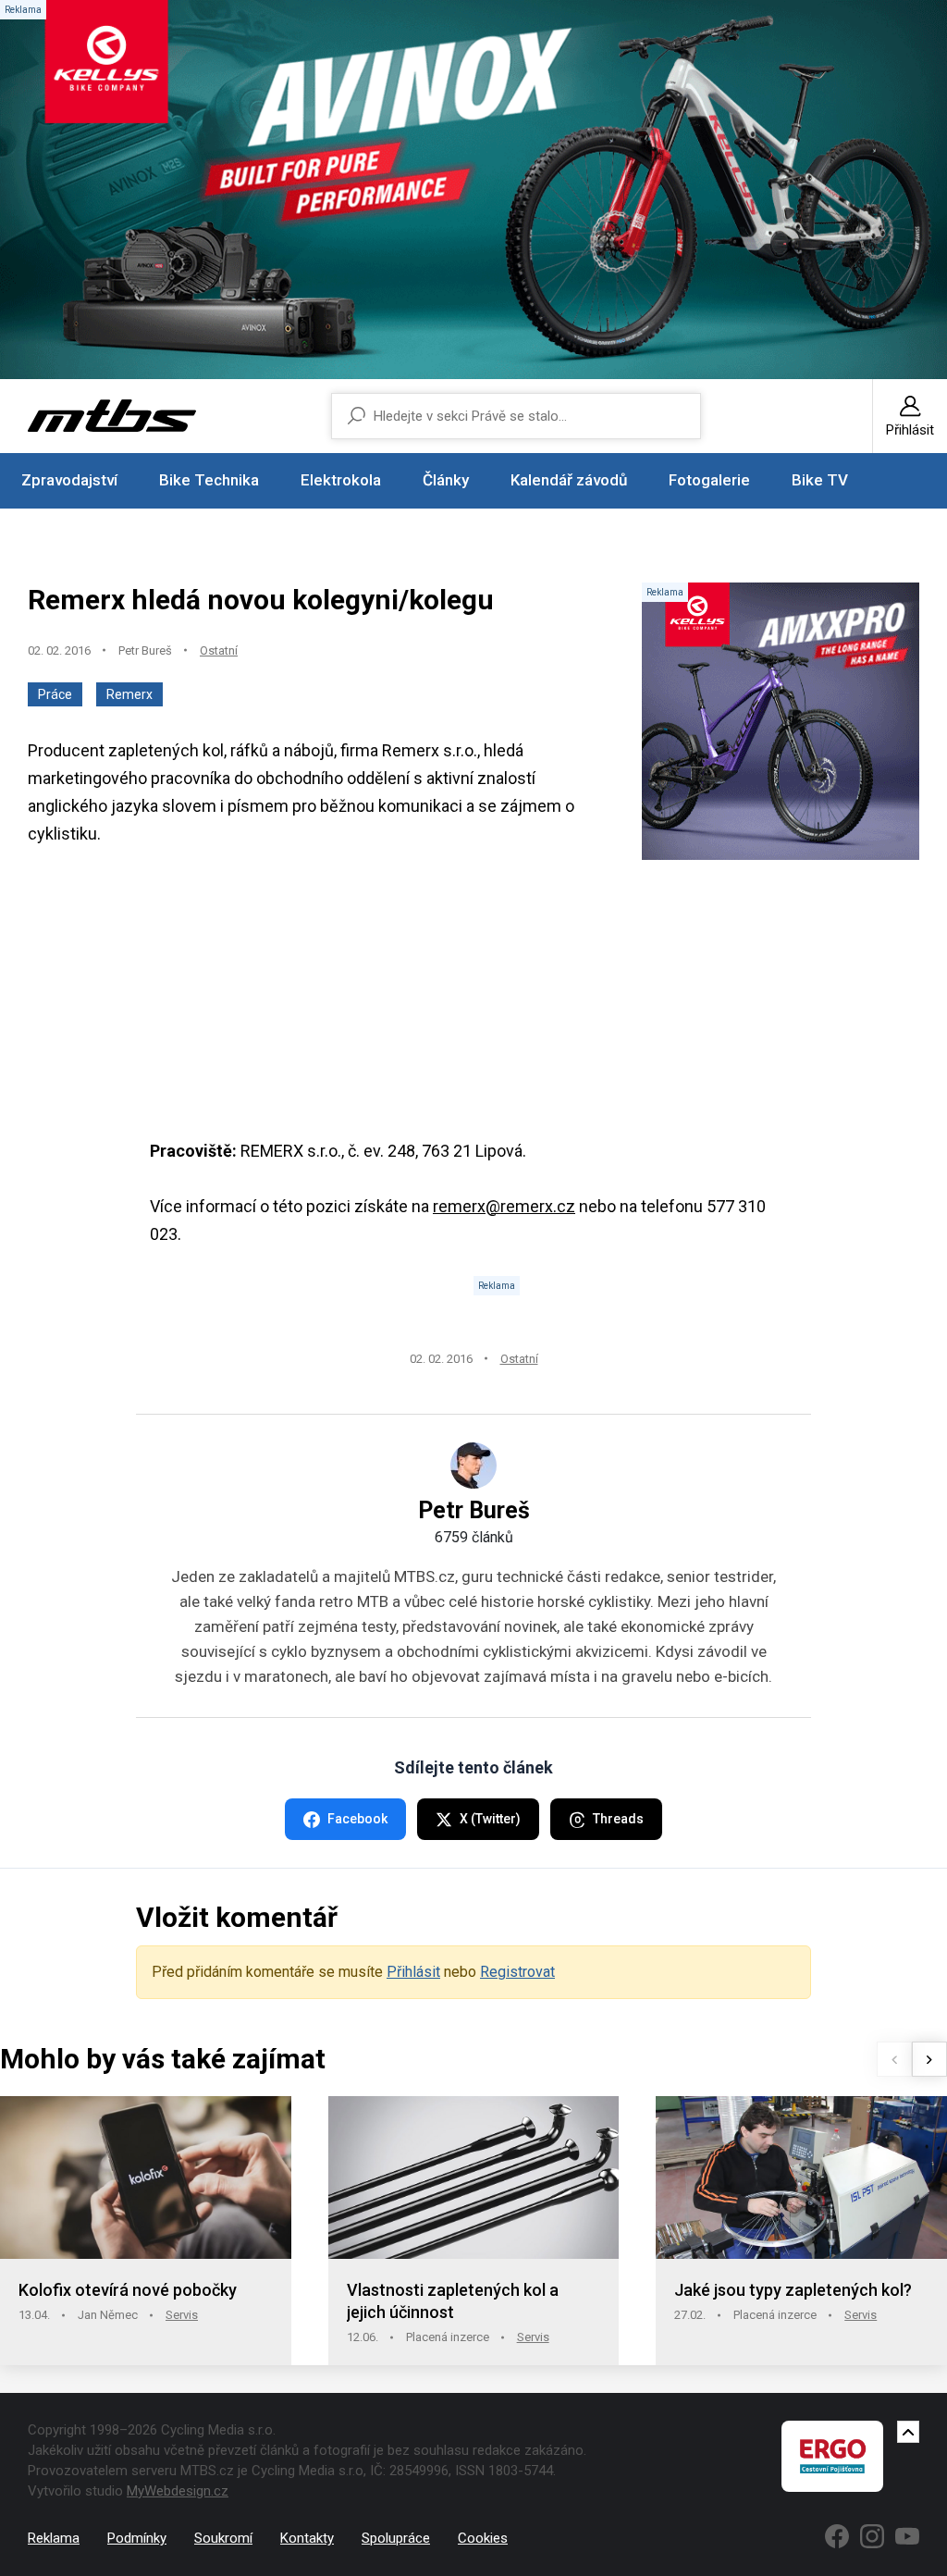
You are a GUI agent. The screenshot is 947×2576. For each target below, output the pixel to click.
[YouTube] (907, 2536)
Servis (182, 2315)
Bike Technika (209, 480)
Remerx (129, 694)
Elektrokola (341, 480)
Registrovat (517, 1972)
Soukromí (223, 2538)
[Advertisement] (473, 1008)
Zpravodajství (69, 480)
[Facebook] (837, 2536)
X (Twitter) (490, 1819)
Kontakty (307, 2538)
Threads (618, 1819)
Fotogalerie (709, 480)
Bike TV (820, 480)
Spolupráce (396, 2538)
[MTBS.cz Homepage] (112, 416)
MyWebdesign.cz (178, 2491)
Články (446, 480)
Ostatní (219, 650)
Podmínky (137, 2538)
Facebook (357, 1819)
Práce (55, 694)
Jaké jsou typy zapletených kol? (793, 2290)
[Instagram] (872, 2536)
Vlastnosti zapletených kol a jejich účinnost (453, 2301)
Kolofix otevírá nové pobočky (128, 2290)
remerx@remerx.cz (504, 1206)
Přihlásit (413, 1972)
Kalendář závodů (569, 480)
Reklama (54, 2538)
